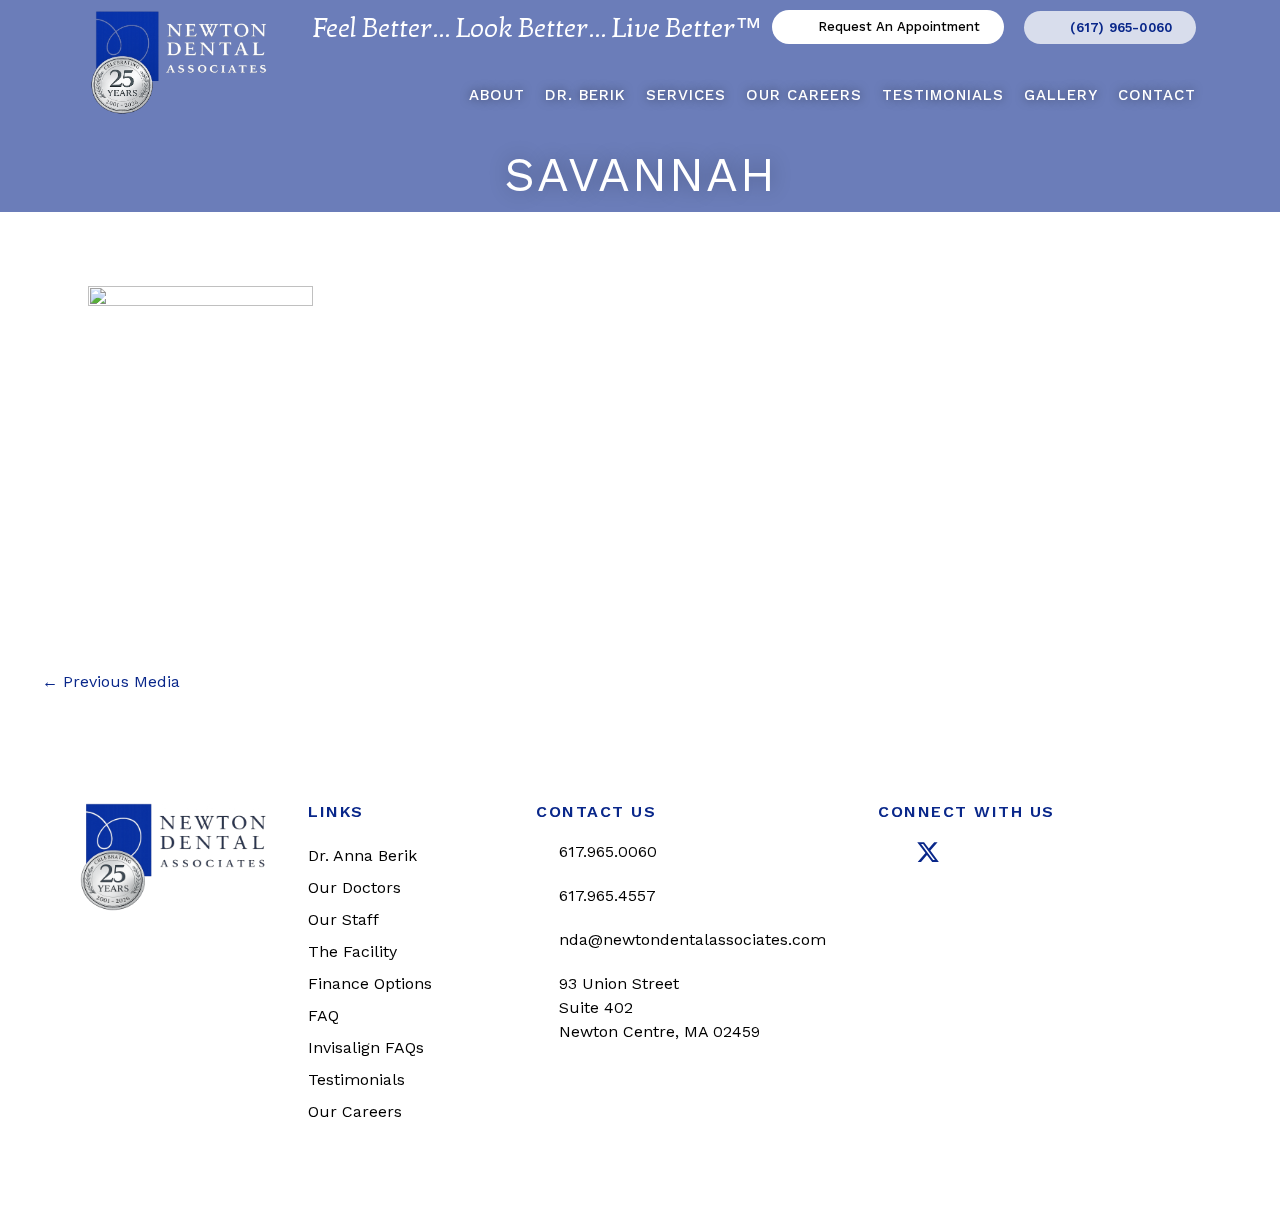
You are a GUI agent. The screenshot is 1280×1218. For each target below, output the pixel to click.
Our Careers (804, 95)
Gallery (1061, 95)
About (497, 95)
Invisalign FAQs (366, 1047)
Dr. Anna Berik (362, 855)
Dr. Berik (585, 95)
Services (686, 95)
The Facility (352, 951)
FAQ (323, 1015)
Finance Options (370, 983)
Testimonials (943, 95)
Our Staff (343, 919)
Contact (1157, 95)
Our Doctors (354, 887)
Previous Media (111, 682)
